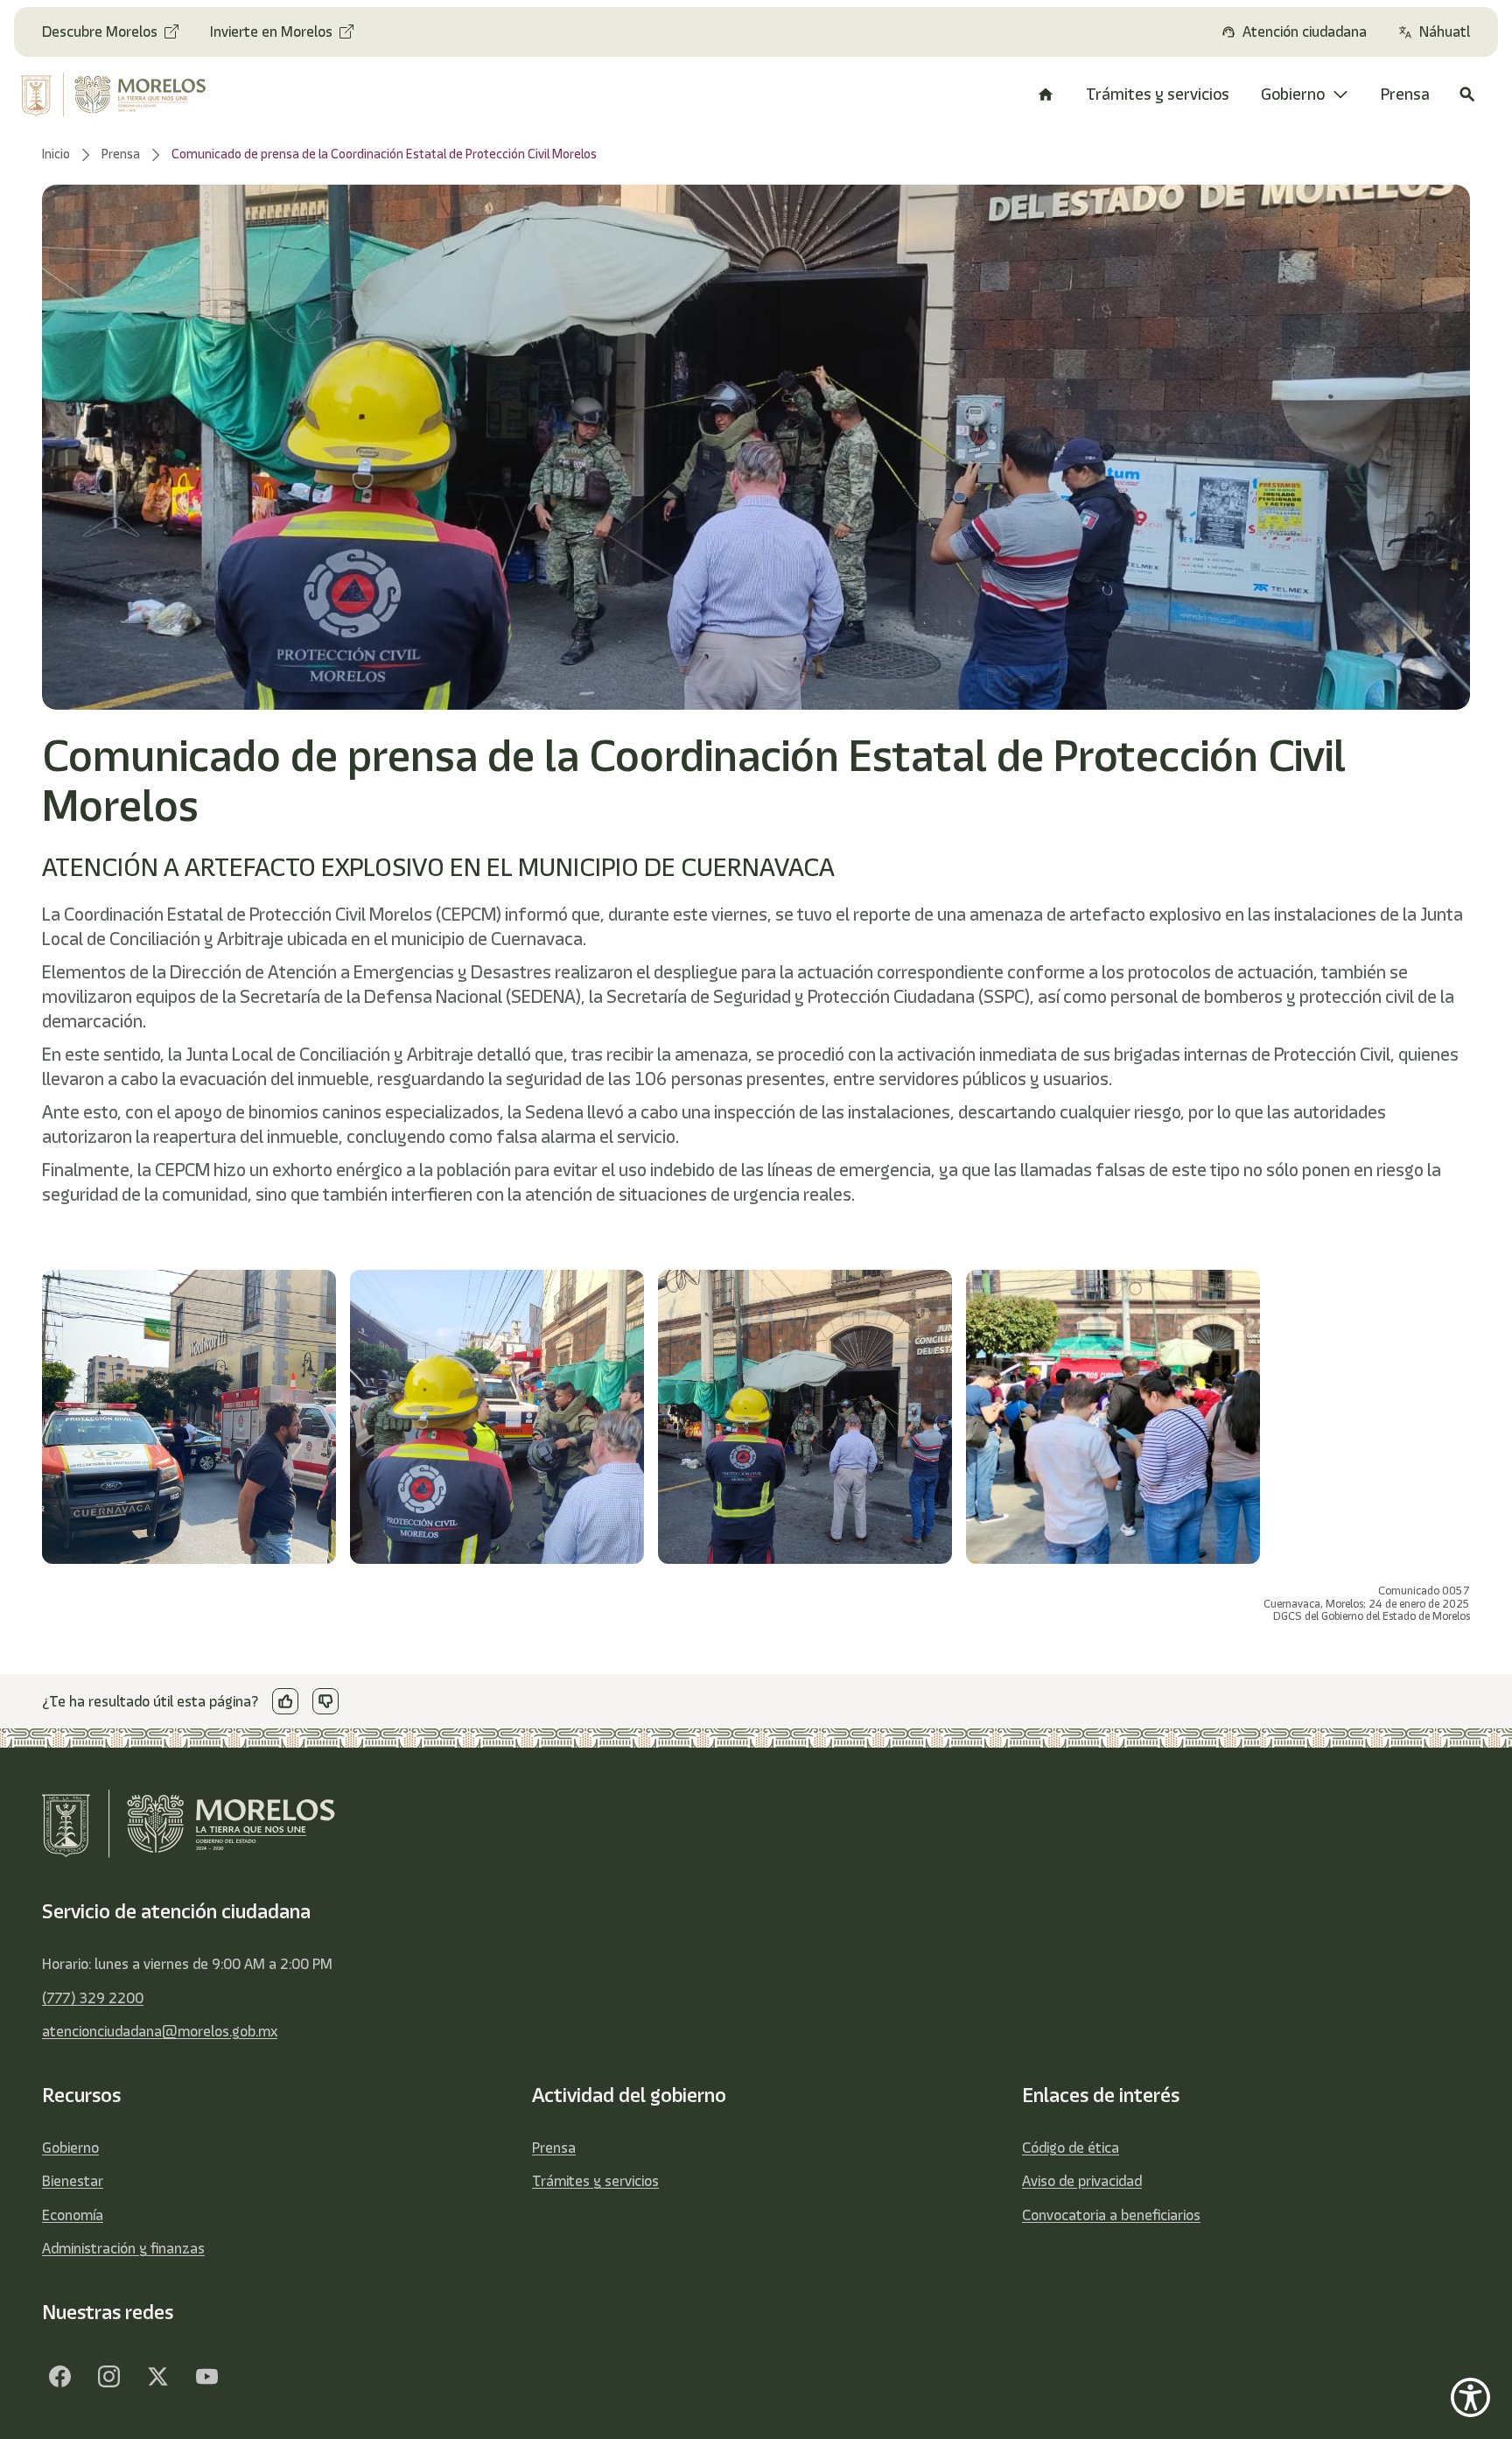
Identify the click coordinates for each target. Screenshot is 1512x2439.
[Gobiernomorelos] (108, 2376)
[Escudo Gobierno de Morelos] (129, 95)
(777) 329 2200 (93, 1998)
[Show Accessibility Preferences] (1470, 2397)
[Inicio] (1046, 95)
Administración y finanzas (123, 2248)
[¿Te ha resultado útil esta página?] (285, 1701)
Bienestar (73, 2181)
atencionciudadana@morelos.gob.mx (160, 2031)
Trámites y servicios (595, 2181)
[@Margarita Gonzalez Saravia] (206, 2376)
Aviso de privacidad (1082, 2181)
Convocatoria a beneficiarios (1111, 2215)
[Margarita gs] (157, 2376)
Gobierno (70, 2148)
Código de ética (1071, 2148)
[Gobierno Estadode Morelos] (59, 2376)
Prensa (554, 2148)
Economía (73, 2215)
